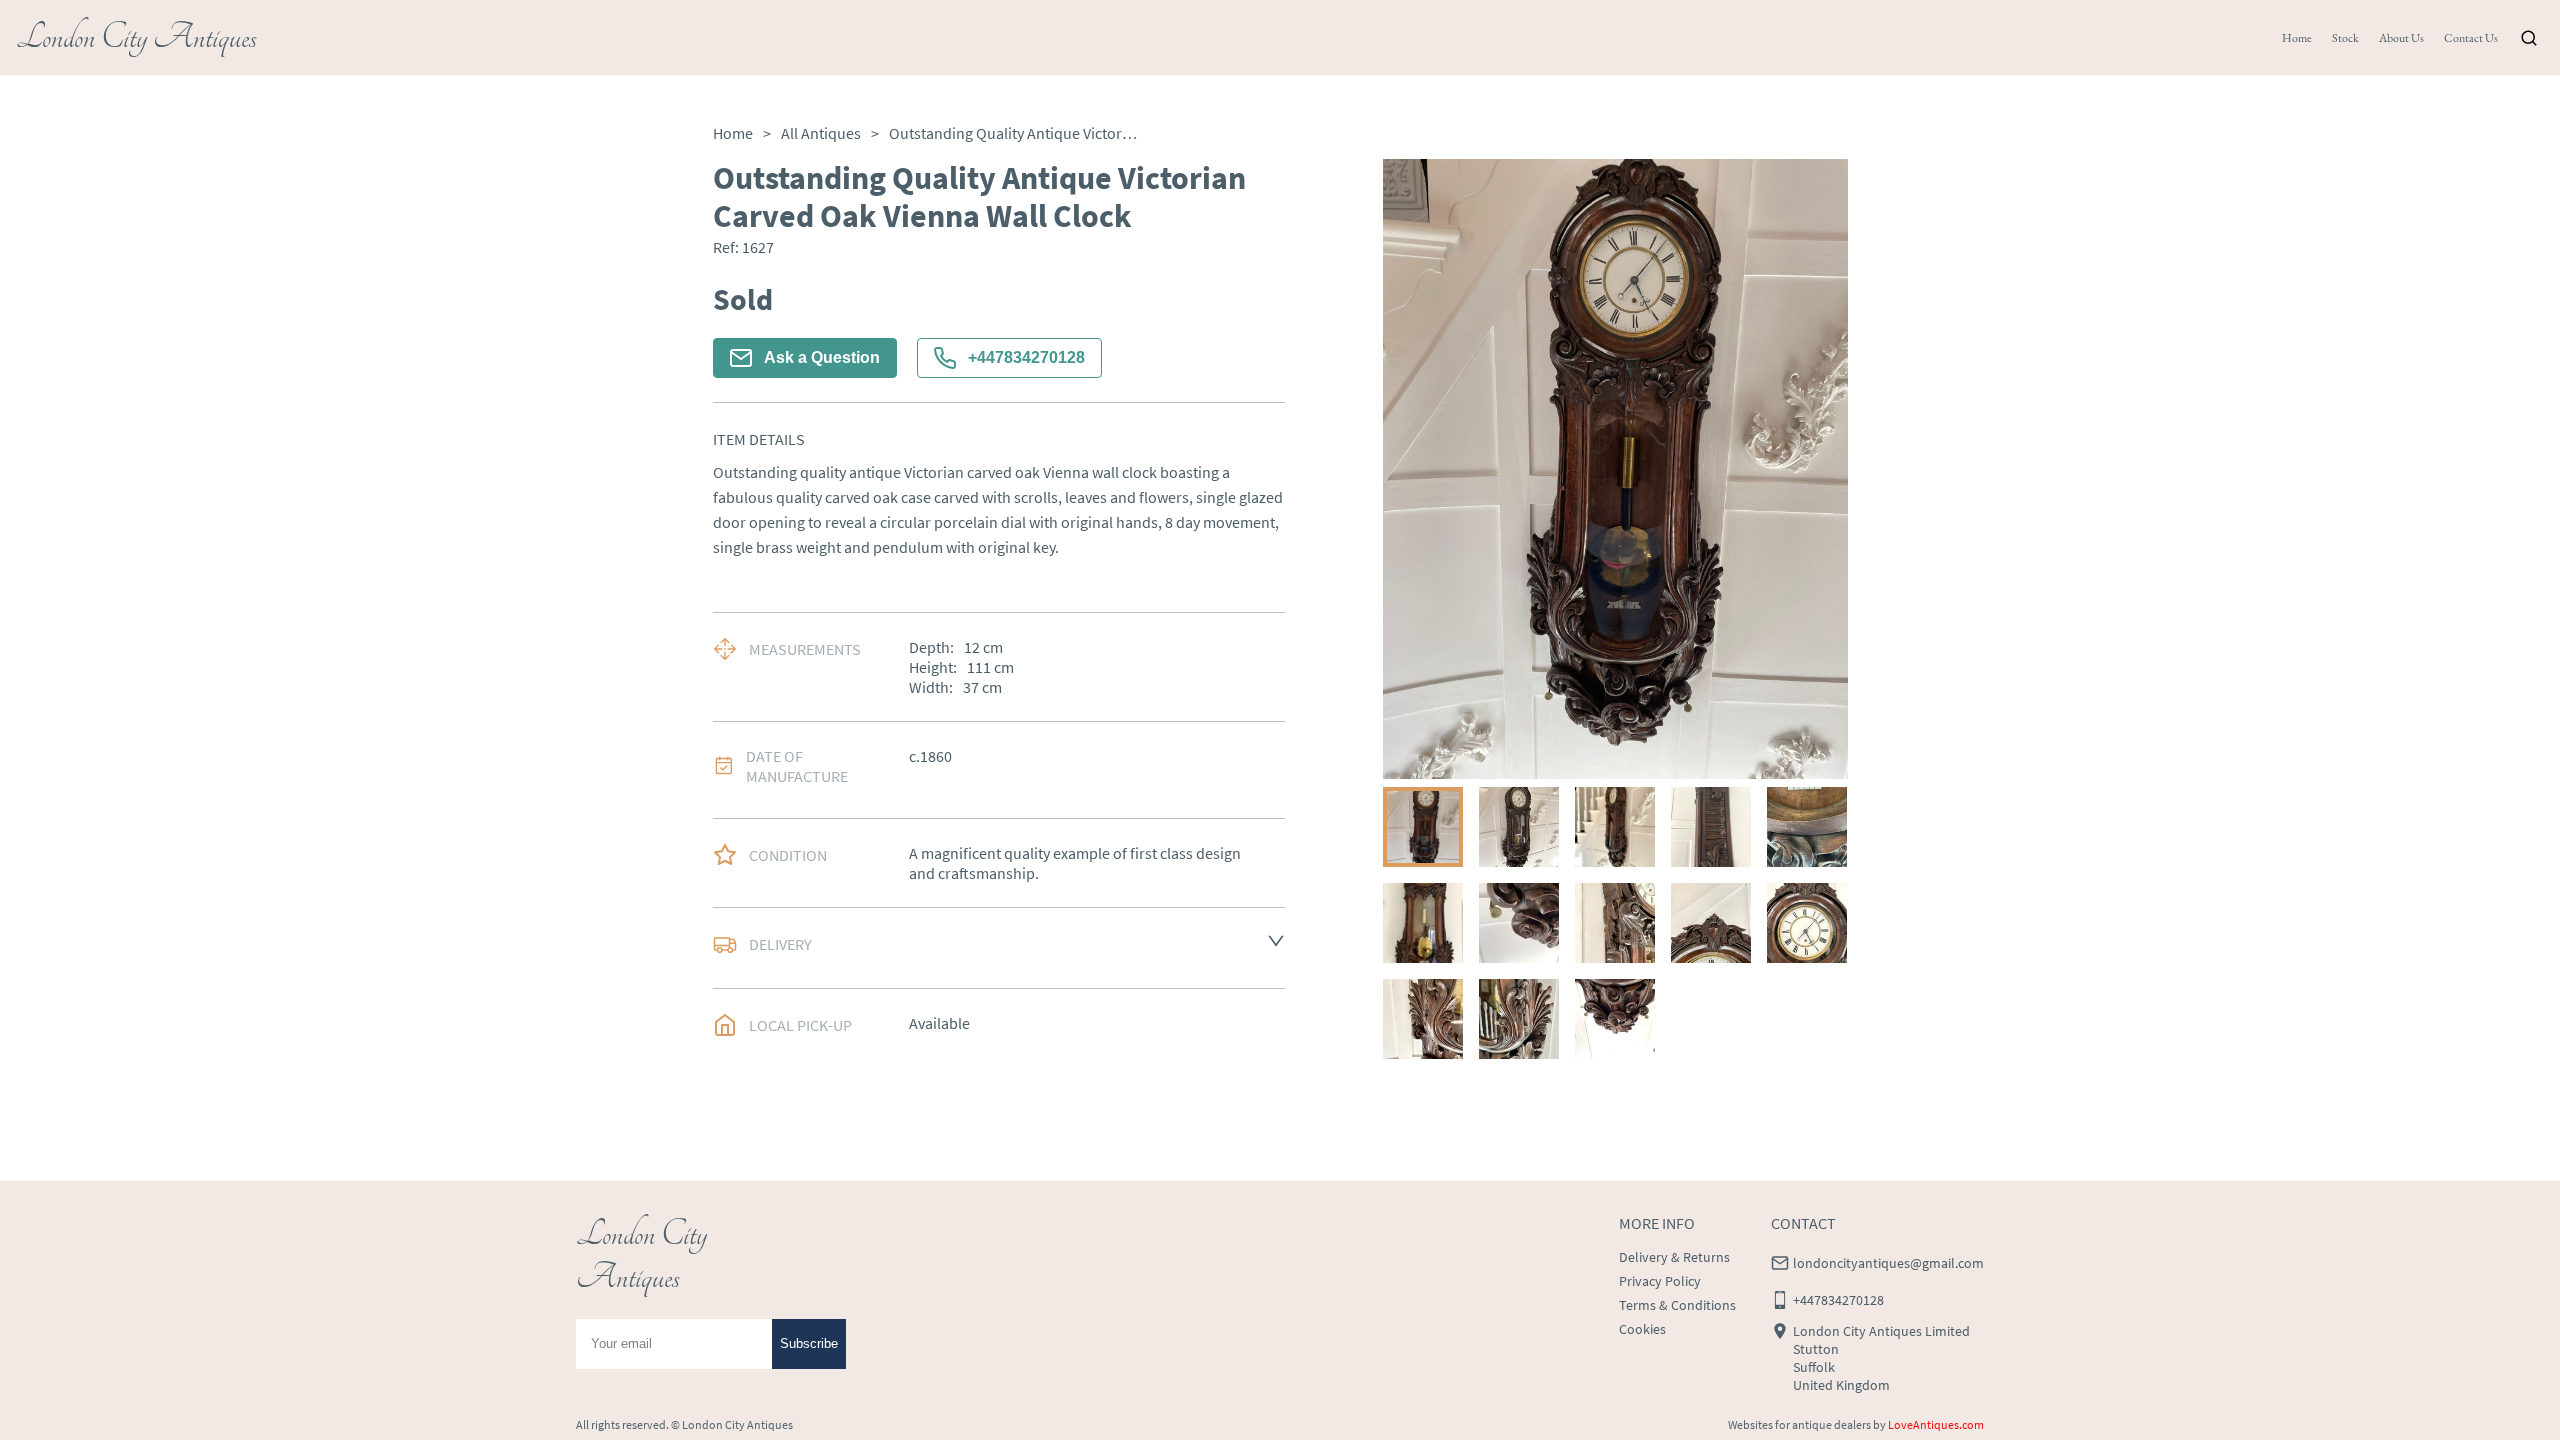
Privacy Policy (1660, 1281)
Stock (2345, 38)
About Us (2401, 38)
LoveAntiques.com (1936, 1424)
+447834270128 (1026, 357)
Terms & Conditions (1677, 1305)
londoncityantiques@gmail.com (1888, 1263)
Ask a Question (822, 357)
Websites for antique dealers (1799, 1424)
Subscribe (809, 1343)
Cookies (1642, 1329)
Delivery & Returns (1674, 1257)
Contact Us (2471, 38)
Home (2297, 38)
